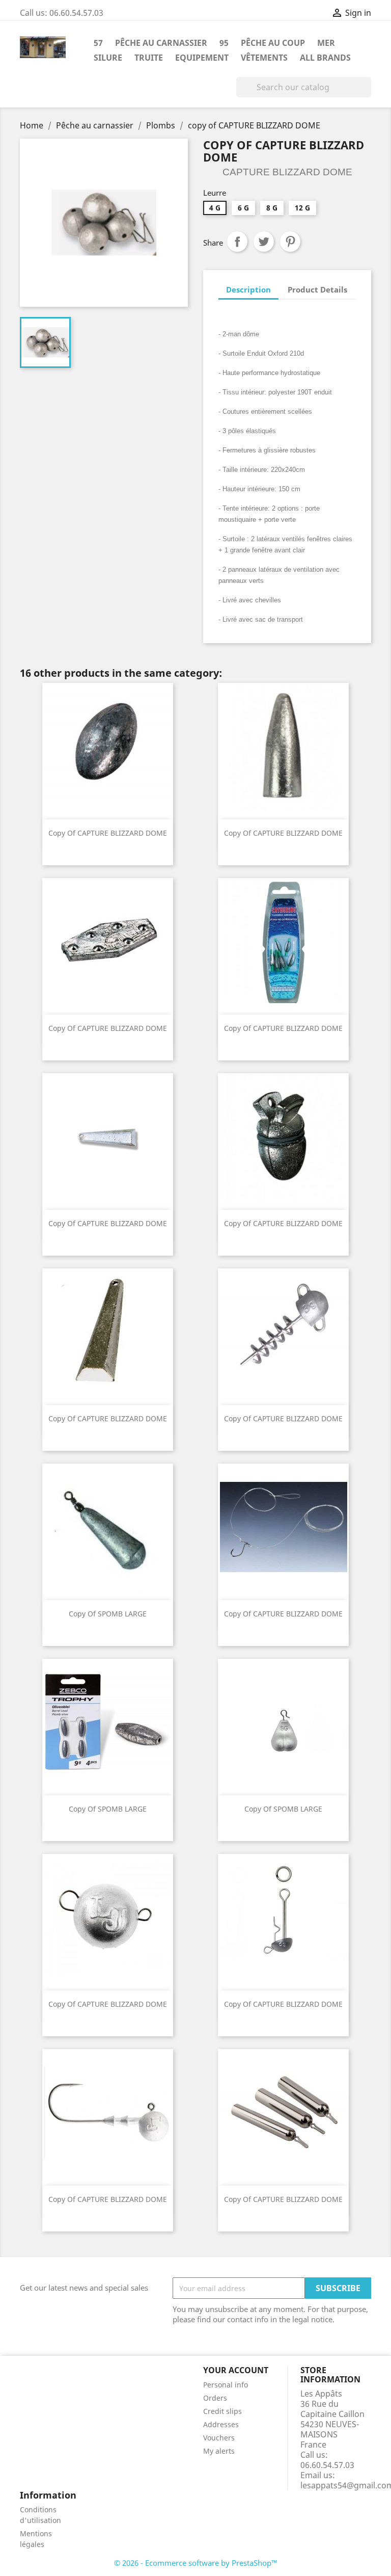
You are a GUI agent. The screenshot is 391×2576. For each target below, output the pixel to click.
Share (237, 242)
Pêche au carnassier (161, 43)
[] (367, 94)
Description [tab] (248, 289)
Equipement (202, 58)
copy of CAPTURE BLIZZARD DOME (108, 833)
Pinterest (290, 242)
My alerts (219, 2451)
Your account (236, 2370)
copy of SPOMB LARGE (108, 1614)
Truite (149, 58)
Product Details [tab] (317, 289)
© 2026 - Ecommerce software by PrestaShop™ (196, 2563)
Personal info (226, 2385)
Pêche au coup (273, 43)
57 (98, 43)
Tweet (264, 242)
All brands (325, 58)
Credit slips (222, 2411)
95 (224, 43)
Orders (215, 2398)
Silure (108, 58)
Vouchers (219, 2438)
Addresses (221, 2424)
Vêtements (264, 58)
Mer (326, 43)
